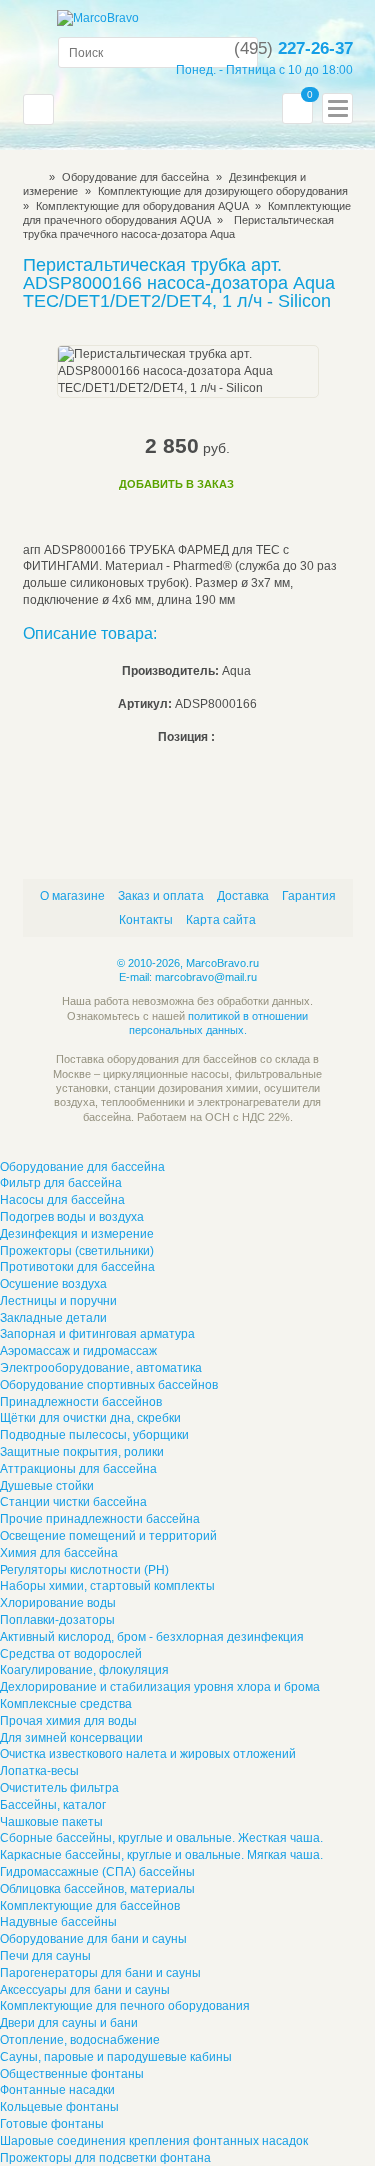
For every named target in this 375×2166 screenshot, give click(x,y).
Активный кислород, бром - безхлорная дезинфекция (152, 1637)
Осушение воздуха (53, 1284)
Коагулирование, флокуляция (84, 1670)
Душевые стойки (47, 1486)
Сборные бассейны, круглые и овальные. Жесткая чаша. (161, 1838)
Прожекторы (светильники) (77, 1251)
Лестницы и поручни (58, 1301)
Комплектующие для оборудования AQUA (143, 206)
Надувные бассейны (58, 1922)
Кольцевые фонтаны (59, 2107)
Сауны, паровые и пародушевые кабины (116, 2057)
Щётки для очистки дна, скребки (90, 1418)
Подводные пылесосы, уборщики (94, 1435)
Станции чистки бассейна (73, 1502)
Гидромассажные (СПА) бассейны (97, 1872)
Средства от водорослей (71, 1654)
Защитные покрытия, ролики (82, 1452)
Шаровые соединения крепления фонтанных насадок (154, 2141)
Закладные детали (53, 1318)
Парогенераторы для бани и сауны (100, 1973)
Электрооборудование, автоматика (101, 1368)
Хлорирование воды (58, 1603)
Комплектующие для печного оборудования (125, 2006)
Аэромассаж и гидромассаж (78, 1351)
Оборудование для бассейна (135, 177)
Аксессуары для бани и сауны (85, 1990)
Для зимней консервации (71, 1738)
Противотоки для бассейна (77, 1267)
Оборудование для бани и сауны (93, 1939)
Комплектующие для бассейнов (90, 1906)
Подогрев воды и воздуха (72, 1217)
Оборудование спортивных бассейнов (109, 1385)
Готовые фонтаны (52, 2124)
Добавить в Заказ (176, 484)
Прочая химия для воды (68, 1721)
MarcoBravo (29, 177)
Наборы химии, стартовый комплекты (107, 1586)
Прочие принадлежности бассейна (100, 1519)
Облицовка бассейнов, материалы (97, 1889)
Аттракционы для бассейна (78, 1469)
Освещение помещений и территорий (108, 1536)
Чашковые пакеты (51, 1822)
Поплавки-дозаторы (57, 1620)
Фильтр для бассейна (61, 1183)
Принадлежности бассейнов (81, 1402)
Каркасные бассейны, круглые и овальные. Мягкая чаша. (161, 1855)
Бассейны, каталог (53, 1805)
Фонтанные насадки (57, 2090)
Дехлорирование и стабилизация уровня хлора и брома (160, 1687)
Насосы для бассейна (62, 1200)
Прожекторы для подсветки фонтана (105, 2158)
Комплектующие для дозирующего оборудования (223, 191)
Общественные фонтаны (72, 2074)
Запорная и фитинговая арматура (97, 1334)
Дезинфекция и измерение (77, 1234)
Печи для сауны (45, 1956)
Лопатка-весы (39, 1771)
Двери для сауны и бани (69, 2023)
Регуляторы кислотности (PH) (84, 1570)
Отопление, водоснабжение (80, 2040)
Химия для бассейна (59, 1553)
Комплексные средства (66, 1704)
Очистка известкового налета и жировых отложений (148, 1754)
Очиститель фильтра (59, 1788)
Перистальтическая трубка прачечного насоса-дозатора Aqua (178, 227)
